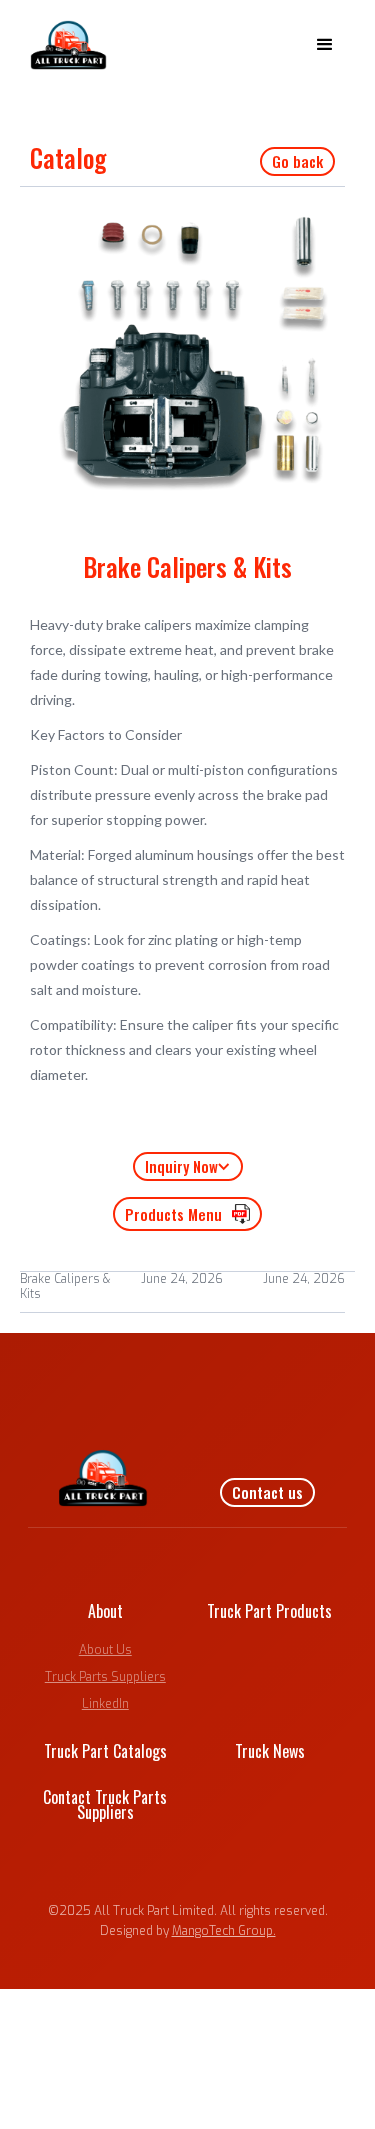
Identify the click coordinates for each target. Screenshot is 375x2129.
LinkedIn (105, 1704)
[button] (325, 45)
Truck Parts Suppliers (105, 1677)
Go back (297, 161)
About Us (105, 1650)
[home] (63, 45)
